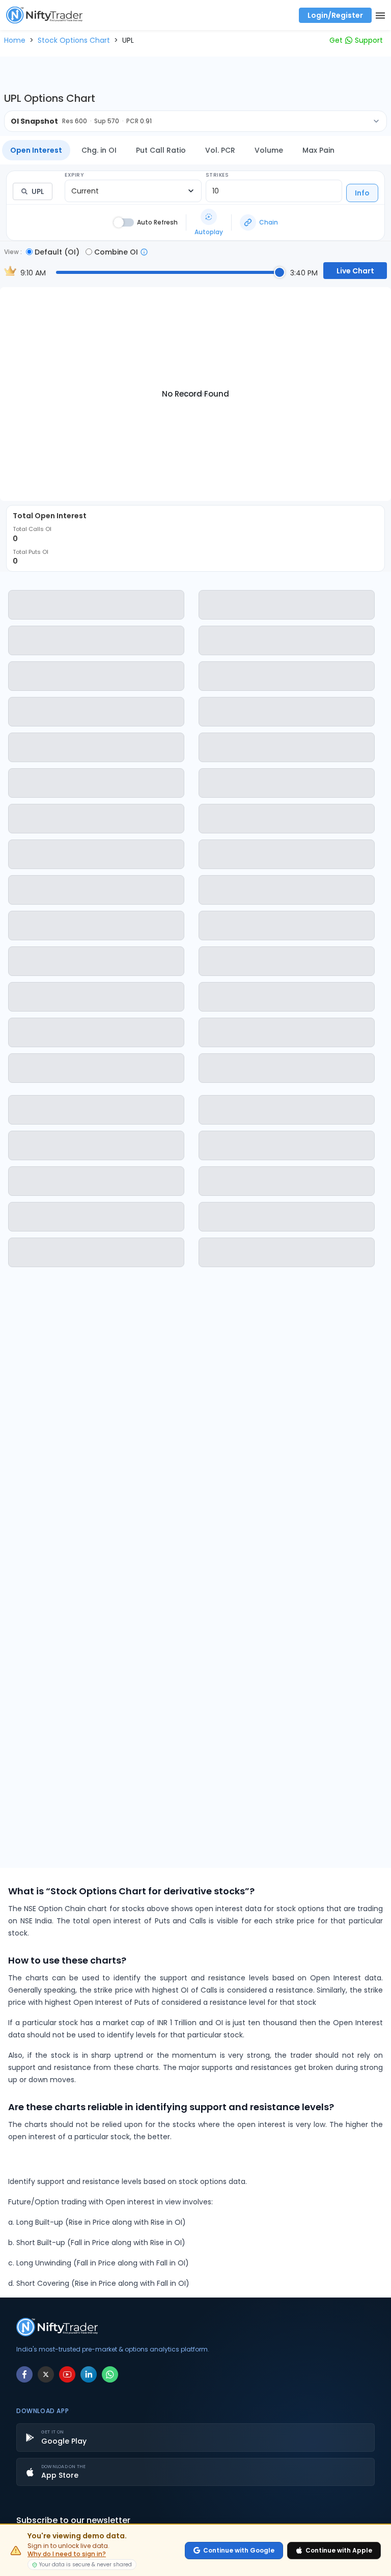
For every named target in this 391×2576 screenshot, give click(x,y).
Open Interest (36, 150)
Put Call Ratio (161, 150)
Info (362, 193)
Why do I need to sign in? (67, 2554)
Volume (269, 150)
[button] (15, 40)
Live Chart (355, 271)
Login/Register (335, 15)
